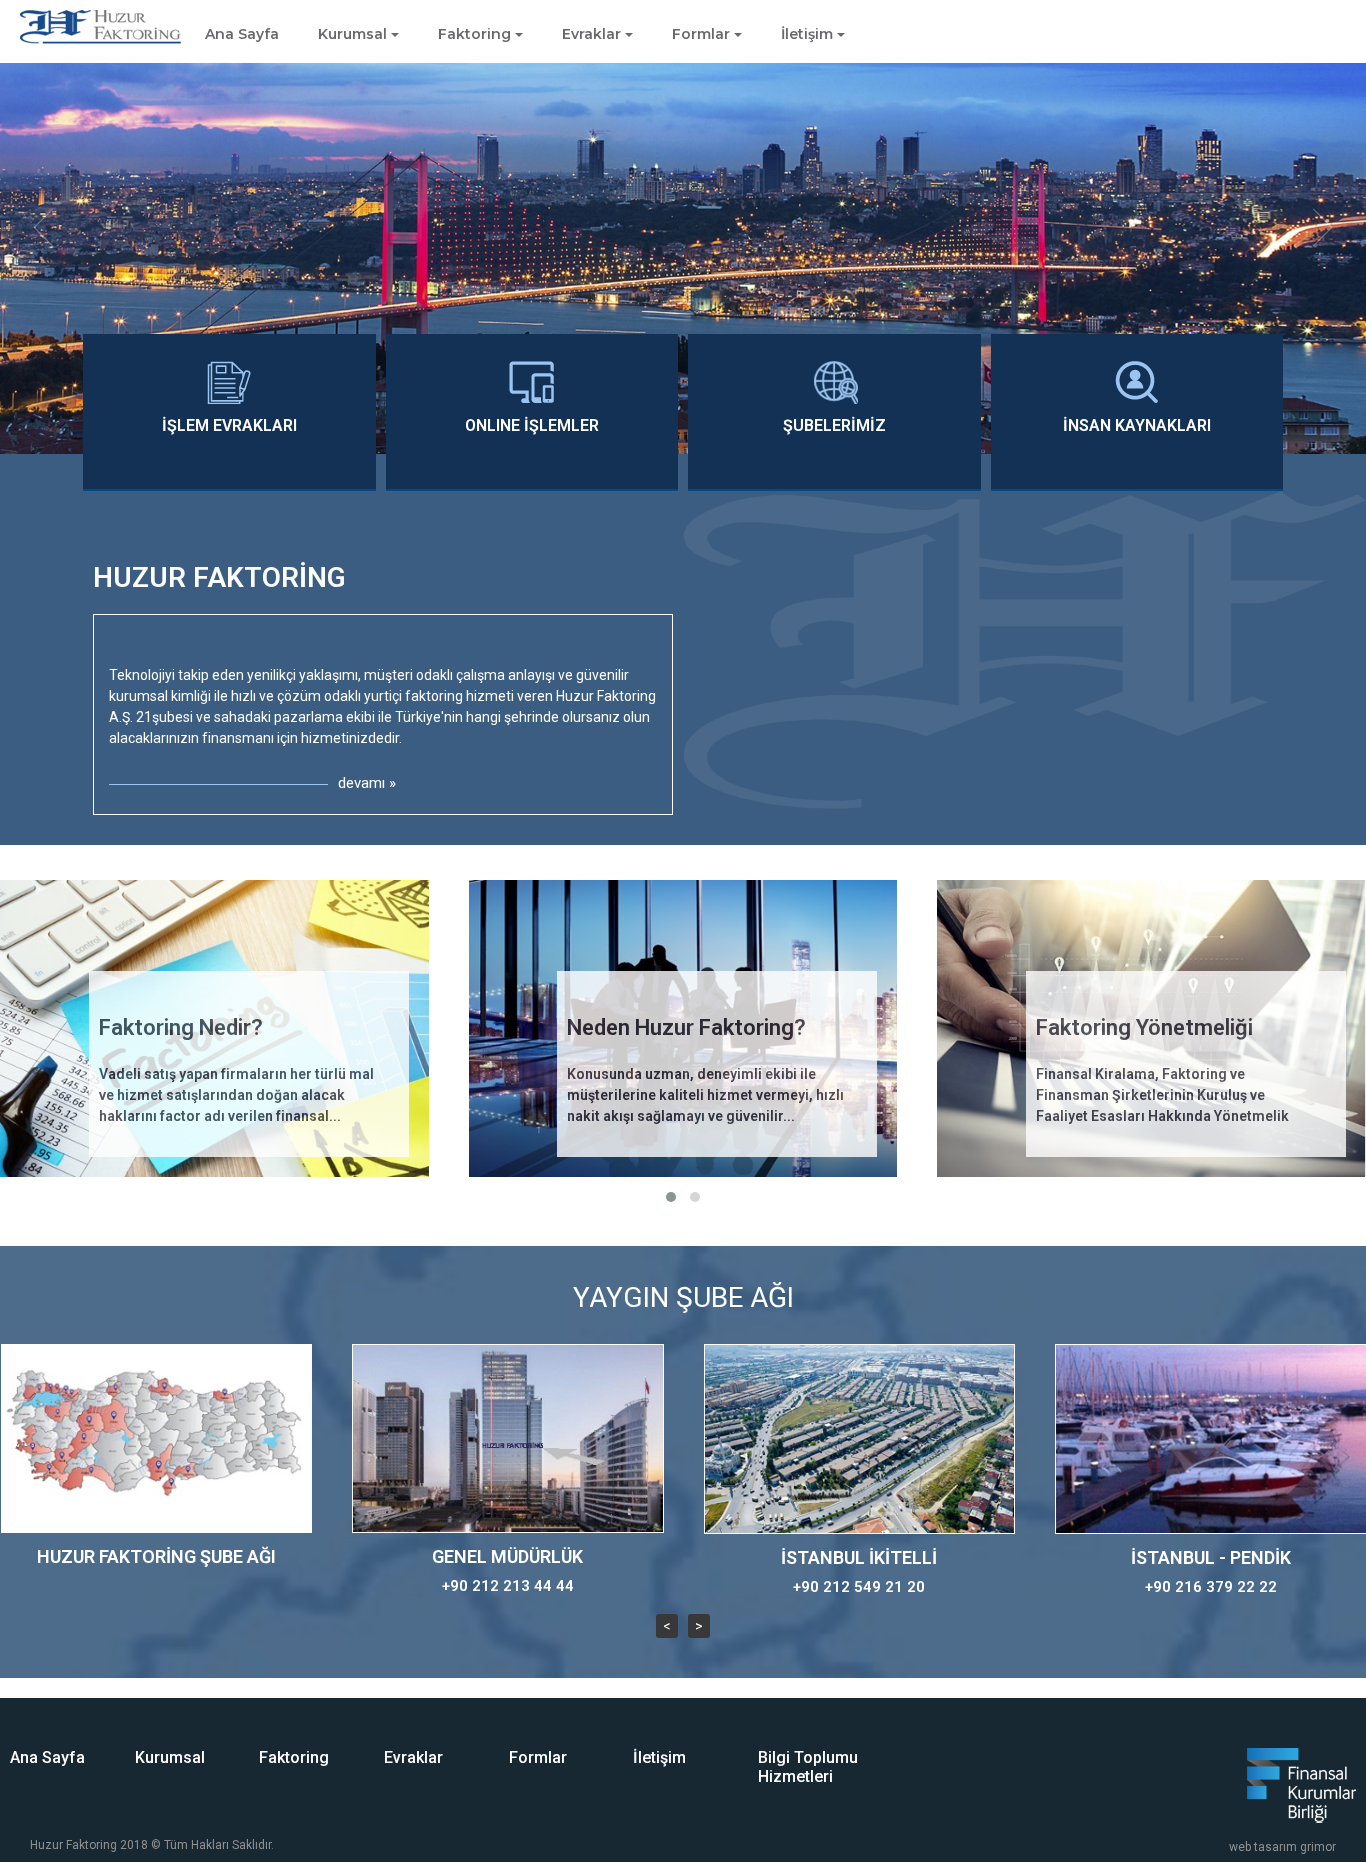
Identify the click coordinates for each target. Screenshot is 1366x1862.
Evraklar (413, 1757)
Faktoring (294, 1757)
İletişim (659, 1757)
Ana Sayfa (242, 34)
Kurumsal (170, 1757)
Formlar (538, 1757)
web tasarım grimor (1282, 1847)
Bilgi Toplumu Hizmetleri (808, 1767)
